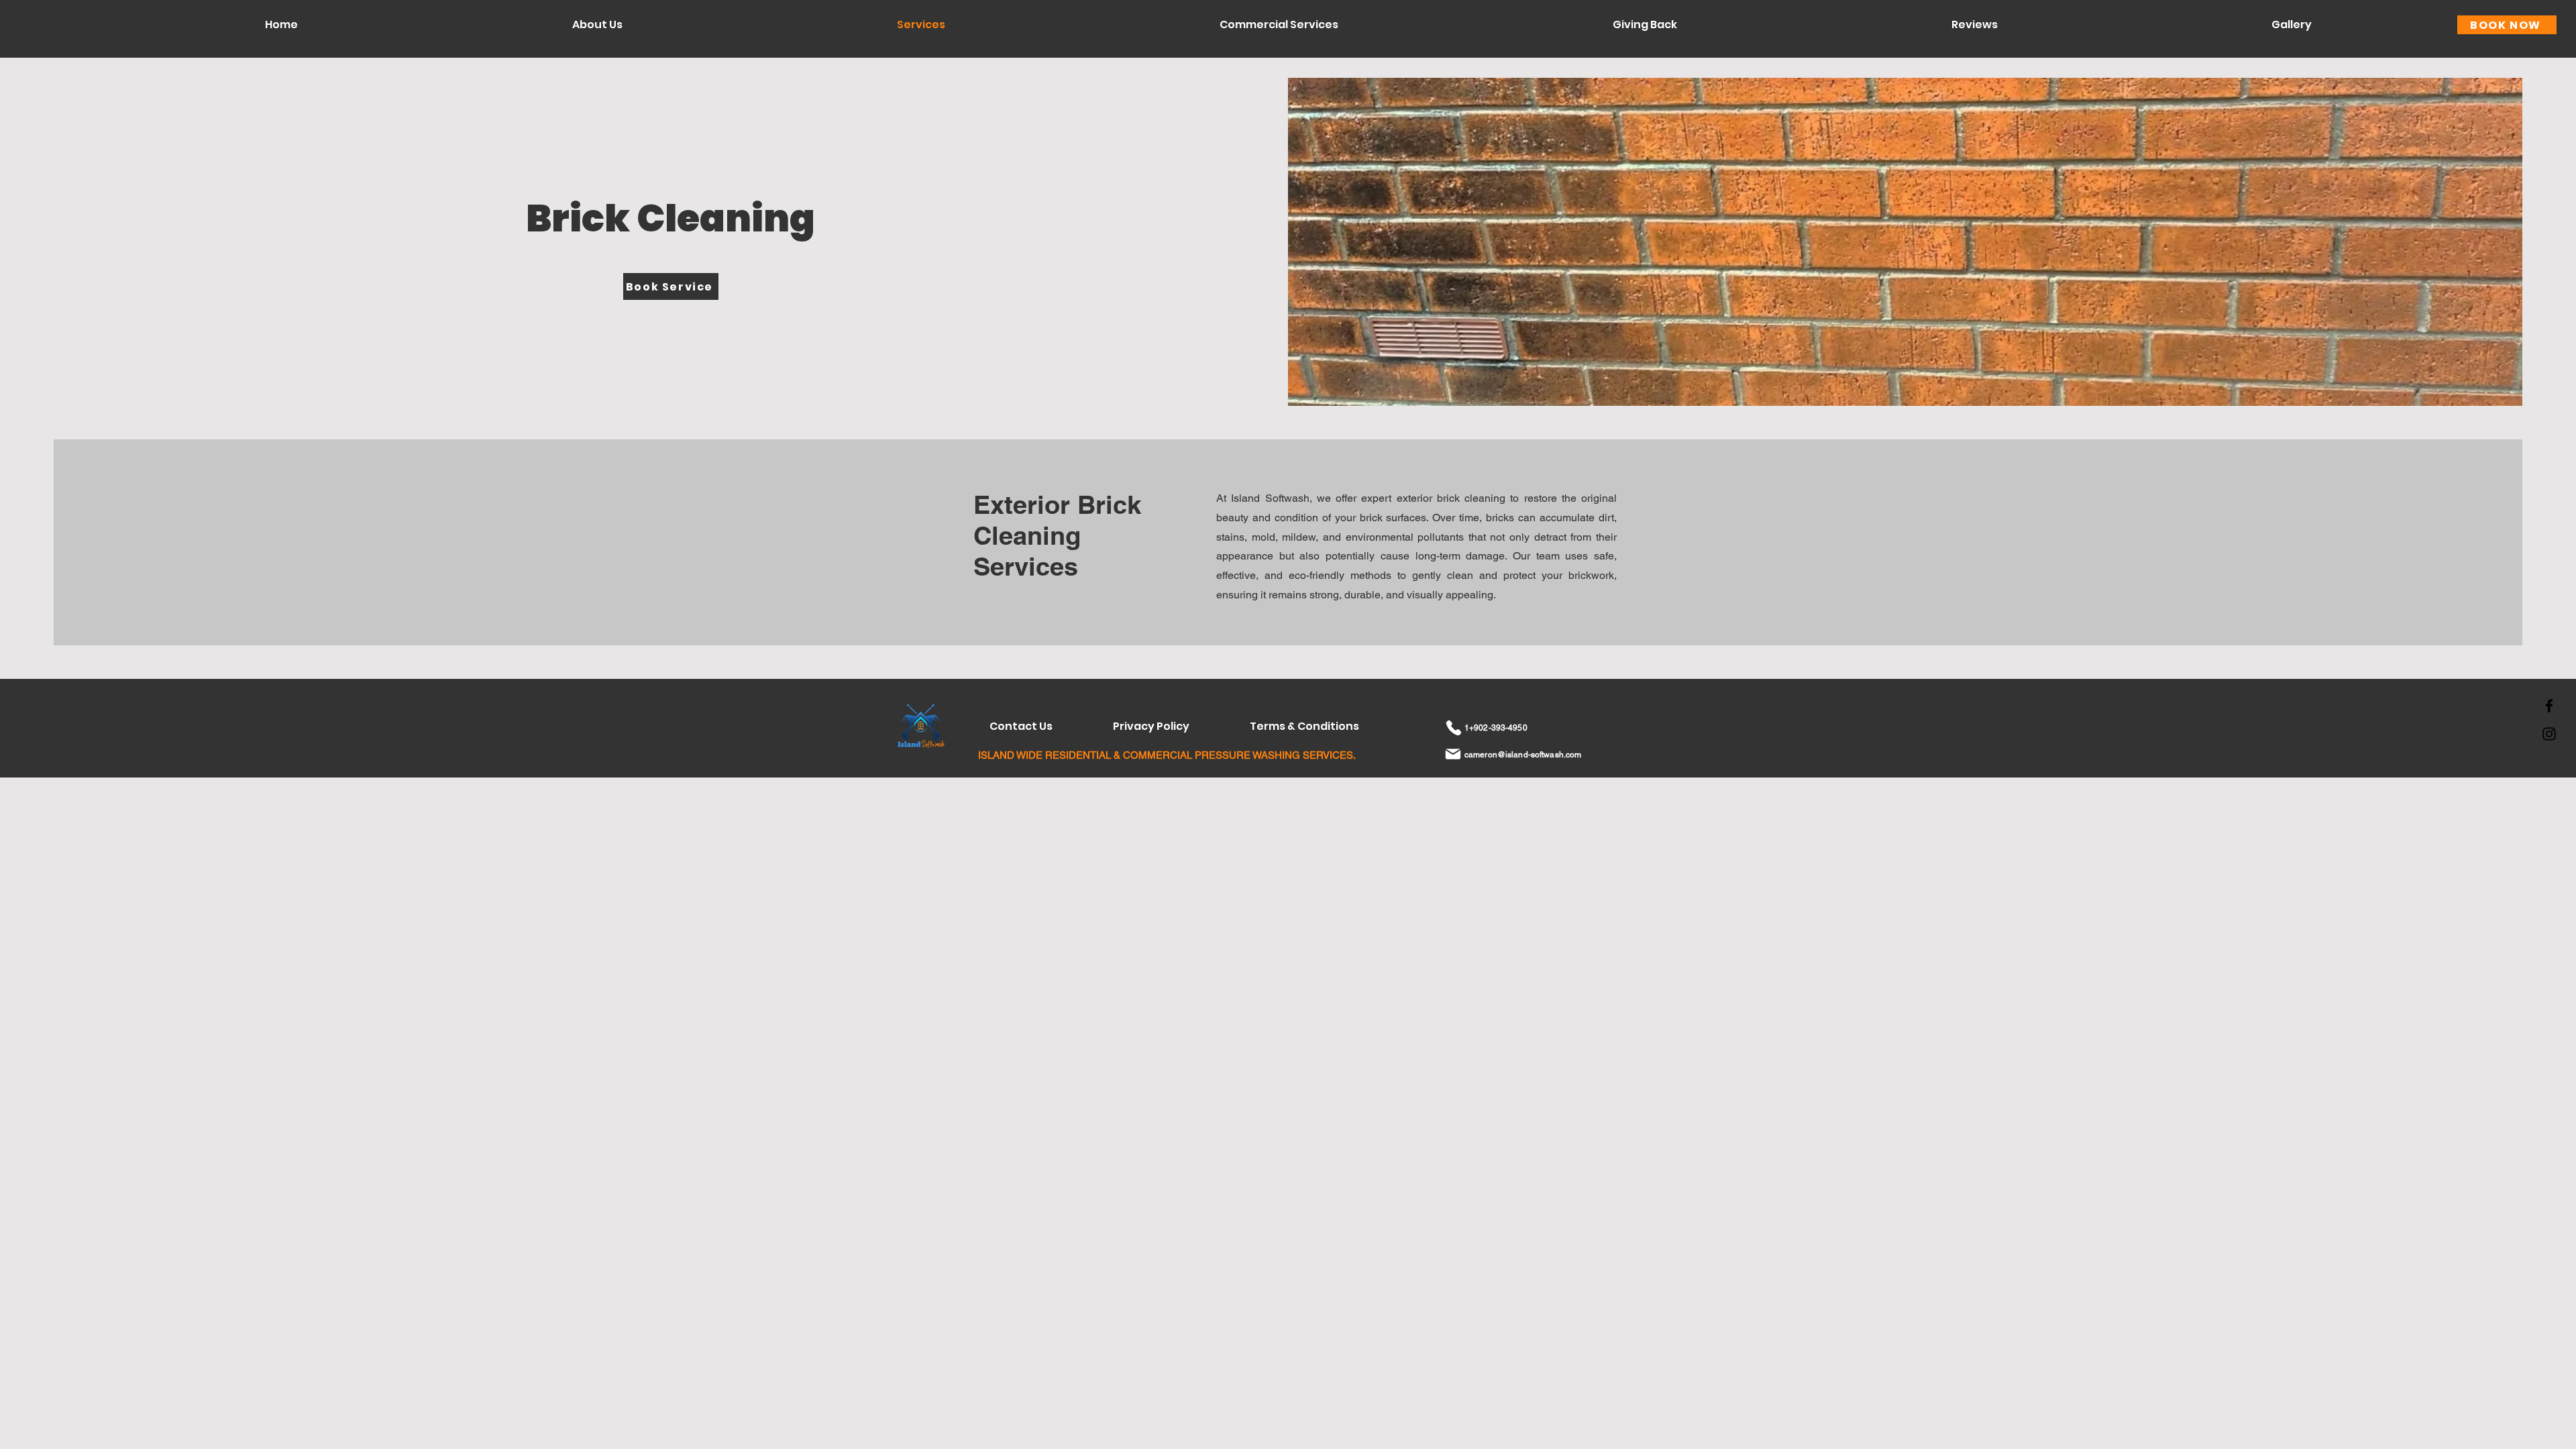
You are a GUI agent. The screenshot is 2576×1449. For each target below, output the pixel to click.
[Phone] (1453, 728)
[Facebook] (2549, 706)
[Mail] (1453, 754)
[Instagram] (2549, 734)
